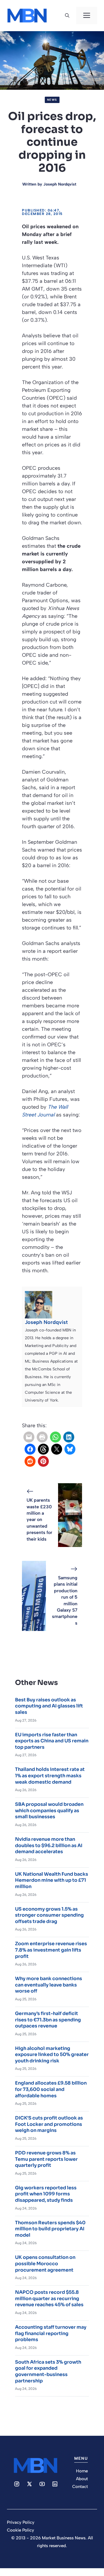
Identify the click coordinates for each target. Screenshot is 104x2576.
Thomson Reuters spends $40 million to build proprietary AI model (50, 2229)
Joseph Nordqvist (60, 184)
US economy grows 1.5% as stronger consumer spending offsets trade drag (49, 1915)
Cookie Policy (21, 2530)
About (82, 2479)
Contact (80, 2487)
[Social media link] (17, 2484)
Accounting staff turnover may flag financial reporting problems (51, 2333)
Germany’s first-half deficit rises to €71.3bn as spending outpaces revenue (48, 2020)
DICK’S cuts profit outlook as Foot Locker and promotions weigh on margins (49, 2124)
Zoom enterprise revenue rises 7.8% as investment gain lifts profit (51, 1950)
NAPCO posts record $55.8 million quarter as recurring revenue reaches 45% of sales (49, 2298)
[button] (67, 16)
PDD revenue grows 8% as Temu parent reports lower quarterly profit (46, 2159)
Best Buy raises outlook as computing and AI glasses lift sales (49, 1706)
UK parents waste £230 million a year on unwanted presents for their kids (39, 1519)
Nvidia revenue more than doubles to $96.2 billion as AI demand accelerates (49, 1845)
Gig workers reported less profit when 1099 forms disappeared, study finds (46, 2194)
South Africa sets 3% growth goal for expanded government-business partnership (48, 2371)
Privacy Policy (21, 2522)
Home (82, 2471)
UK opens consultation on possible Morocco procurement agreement (45, 2263)
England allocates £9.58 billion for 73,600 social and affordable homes (51, 2089)
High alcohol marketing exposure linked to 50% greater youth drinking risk (52, 2055)
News (52, 100)
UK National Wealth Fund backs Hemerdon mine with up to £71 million (52, 1880)
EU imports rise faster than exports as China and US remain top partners (52, 1741)
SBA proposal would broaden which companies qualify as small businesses (49, 1810)
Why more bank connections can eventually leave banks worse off (49, 1985)
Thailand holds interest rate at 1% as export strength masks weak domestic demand (50, 1776)
